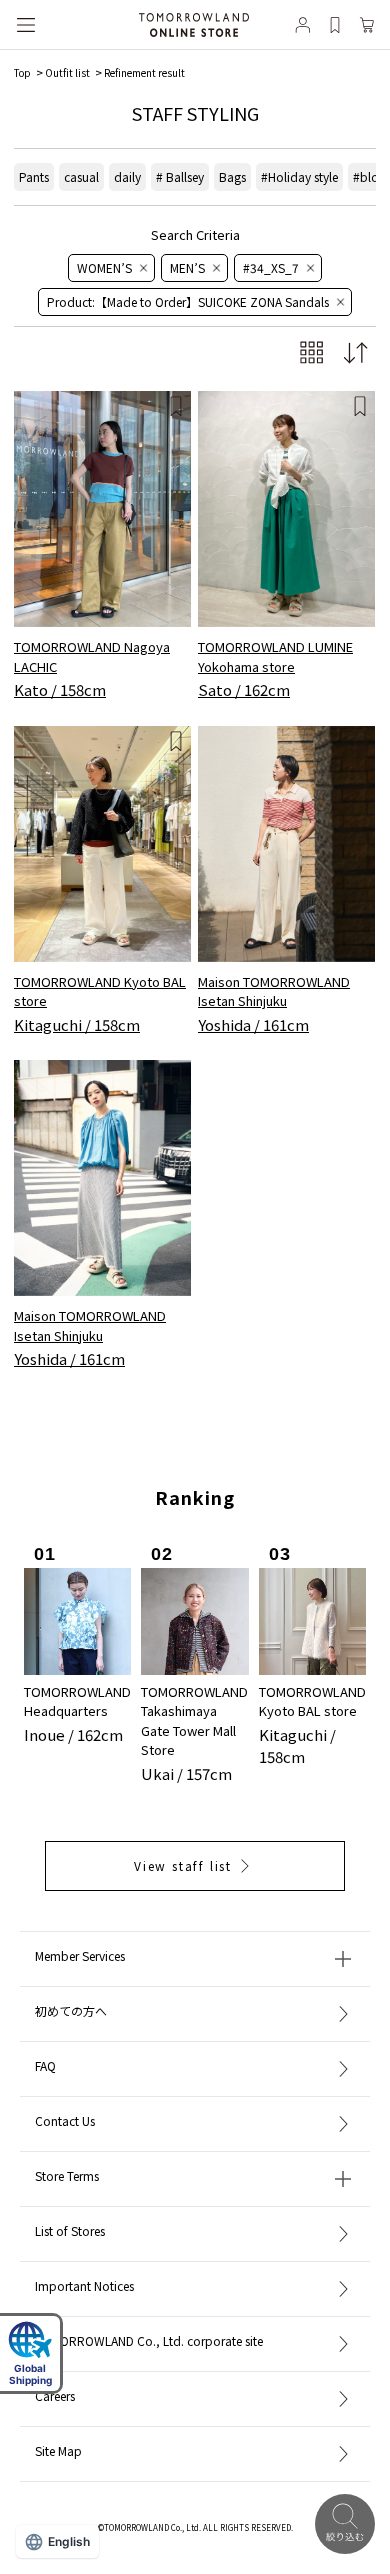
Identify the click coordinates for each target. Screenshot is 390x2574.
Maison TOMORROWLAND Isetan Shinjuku (274, 991)
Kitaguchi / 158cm (77, 1024)
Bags (232, 176)
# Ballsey (180, 176)
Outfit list (67, 72)
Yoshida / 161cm (253, 1024)
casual (81, 176)
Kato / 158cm (60, 689)
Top (22, 72)
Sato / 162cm (244, 689)
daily (127, 176)
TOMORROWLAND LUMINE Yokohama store (275, 656)
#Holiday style (299, 176)
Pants (34, 176)
